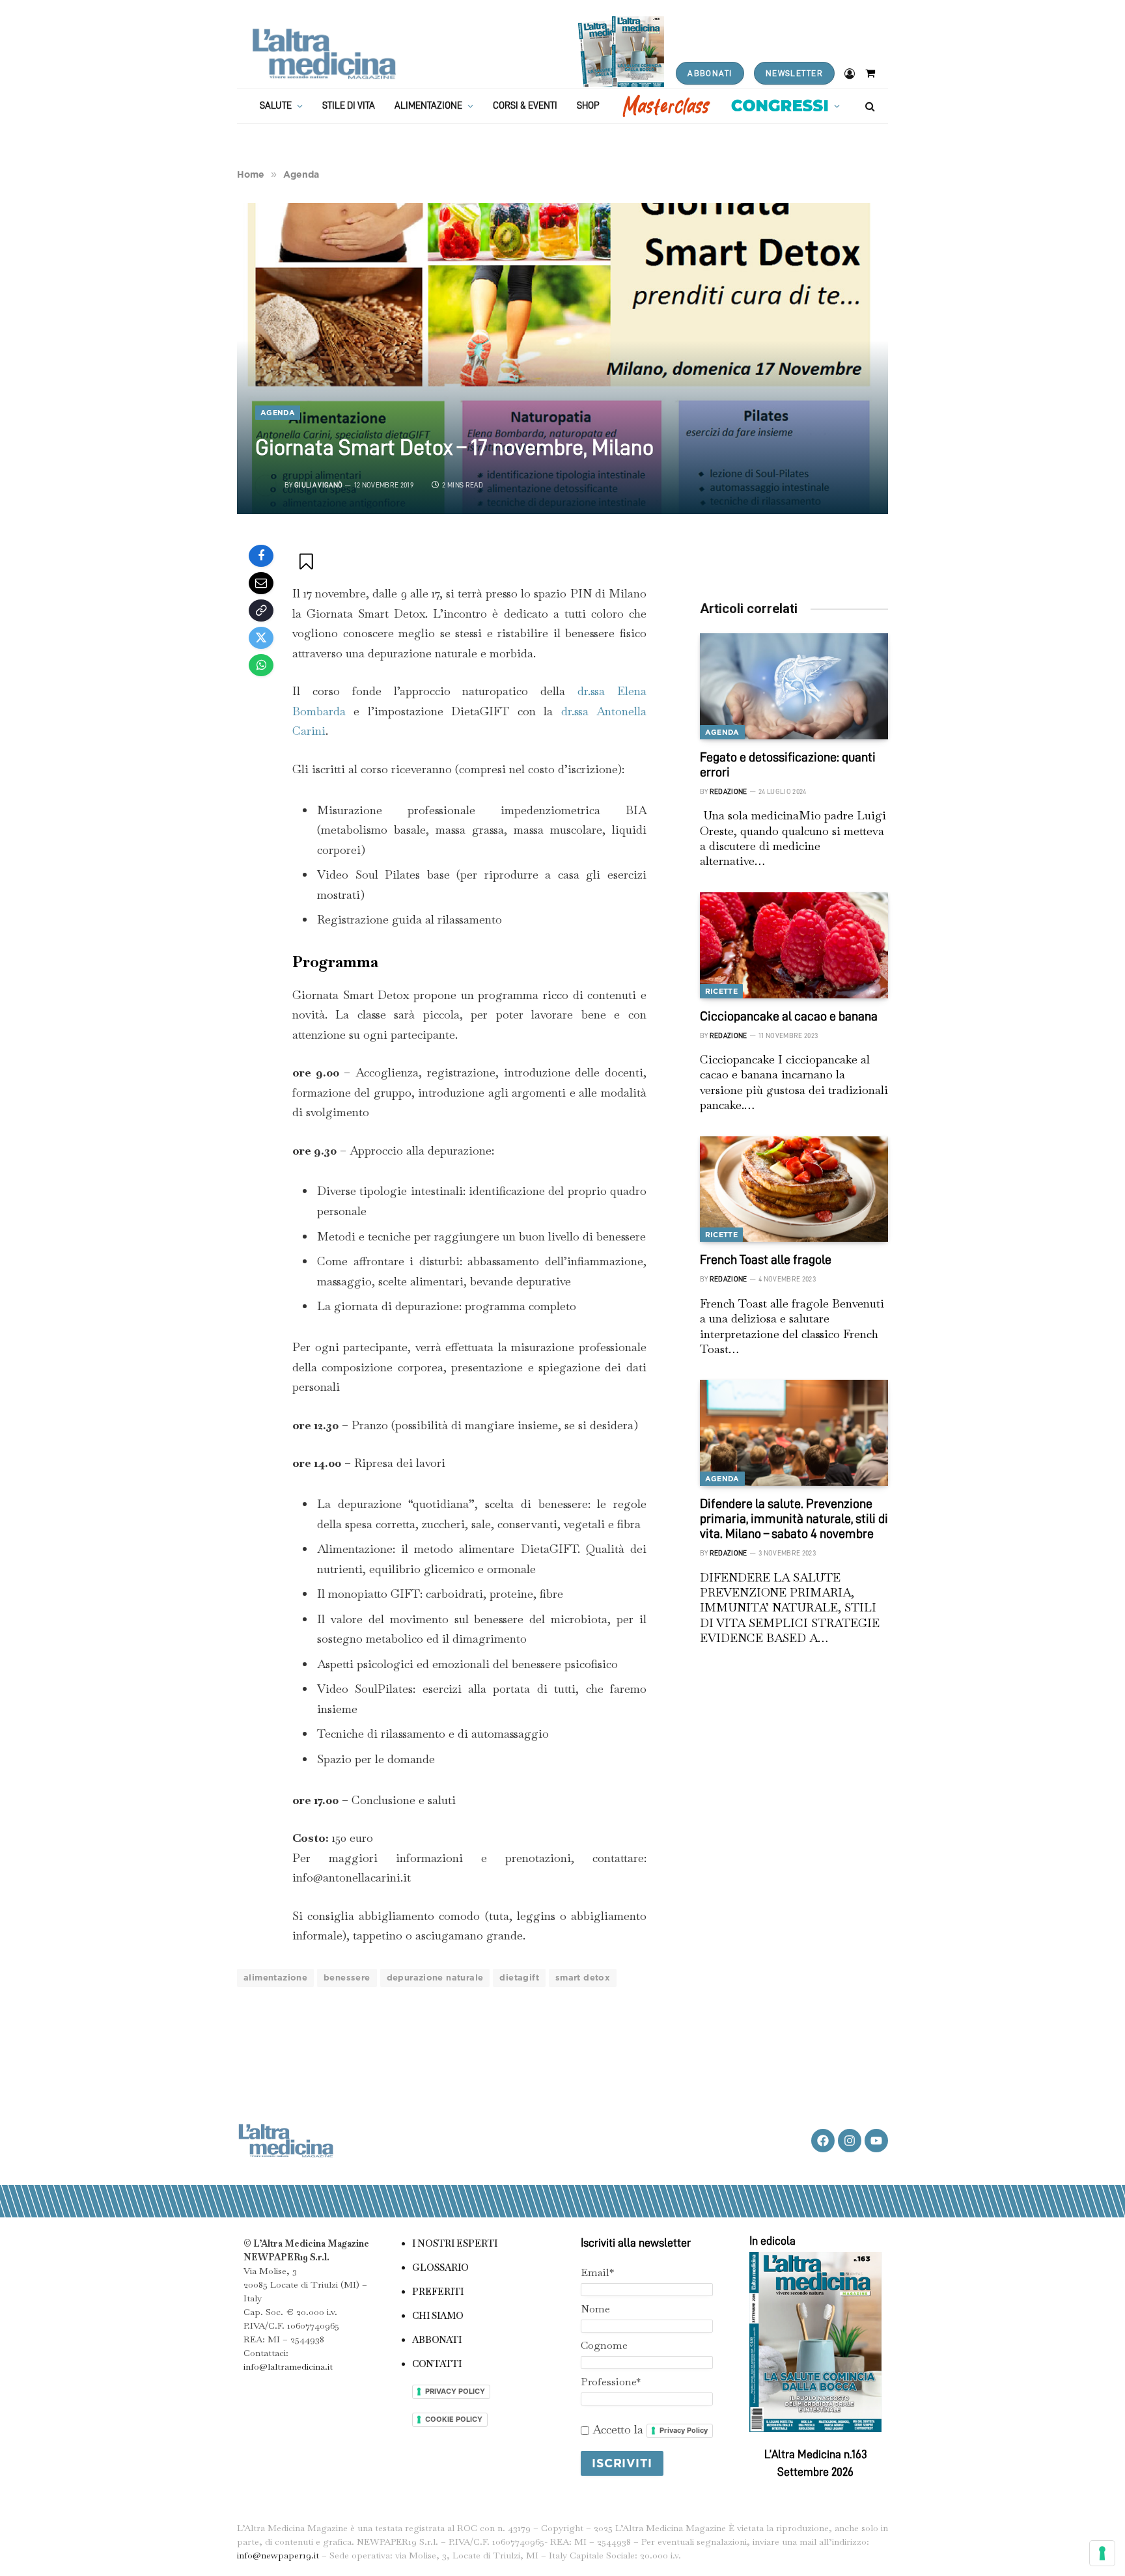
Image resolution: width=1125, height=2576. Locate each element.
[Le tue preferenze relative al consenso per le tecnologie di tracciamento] (1102, 2553)
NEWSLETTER (794, 73)
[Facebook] (261, 556)
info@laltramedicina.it (288, 2366)
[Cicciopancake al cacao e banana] (794, 945)
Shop (588, 106)
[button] (308, 561)
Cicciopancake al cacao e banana (789, 1016)
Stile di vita (349, 106)
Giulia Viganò (318, 485)
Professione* (611, 2382)
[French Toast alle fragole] (794, 1189)
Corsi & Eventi (525, 106)
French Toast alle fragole (766, 1259)
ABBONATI (710, 73)
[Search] (869, 106)
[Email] (261, 583)
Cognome (604, 2345)
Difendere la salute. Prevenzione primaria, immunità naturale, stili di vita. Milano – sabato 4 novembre (794, 1518)
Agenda (278, 413)
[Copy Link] (261, 610)
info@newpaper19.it (278, 2555)
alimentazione (275, 1978)
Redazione (729, 792)
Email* (597, 2272)
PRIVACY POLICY (455, 2391)
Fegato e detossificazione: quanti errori (788, 764)
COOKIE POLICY (454, 2419)
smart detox (583, 1978)
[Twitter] (261, 638)
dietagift (519, 1978)
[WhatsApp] (261, 665)
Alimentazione (428, 106)
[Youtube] (876, 2141)
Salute (276, 106)
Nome (595, 2309)
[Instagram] (850, 2141)
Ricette (721, 991)
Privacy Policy (684, 2430)
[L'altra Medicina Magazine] (324, 54)
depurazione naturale (435, 1978)
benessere (347, 1978)
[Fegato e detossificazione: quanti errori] (794, 686)
